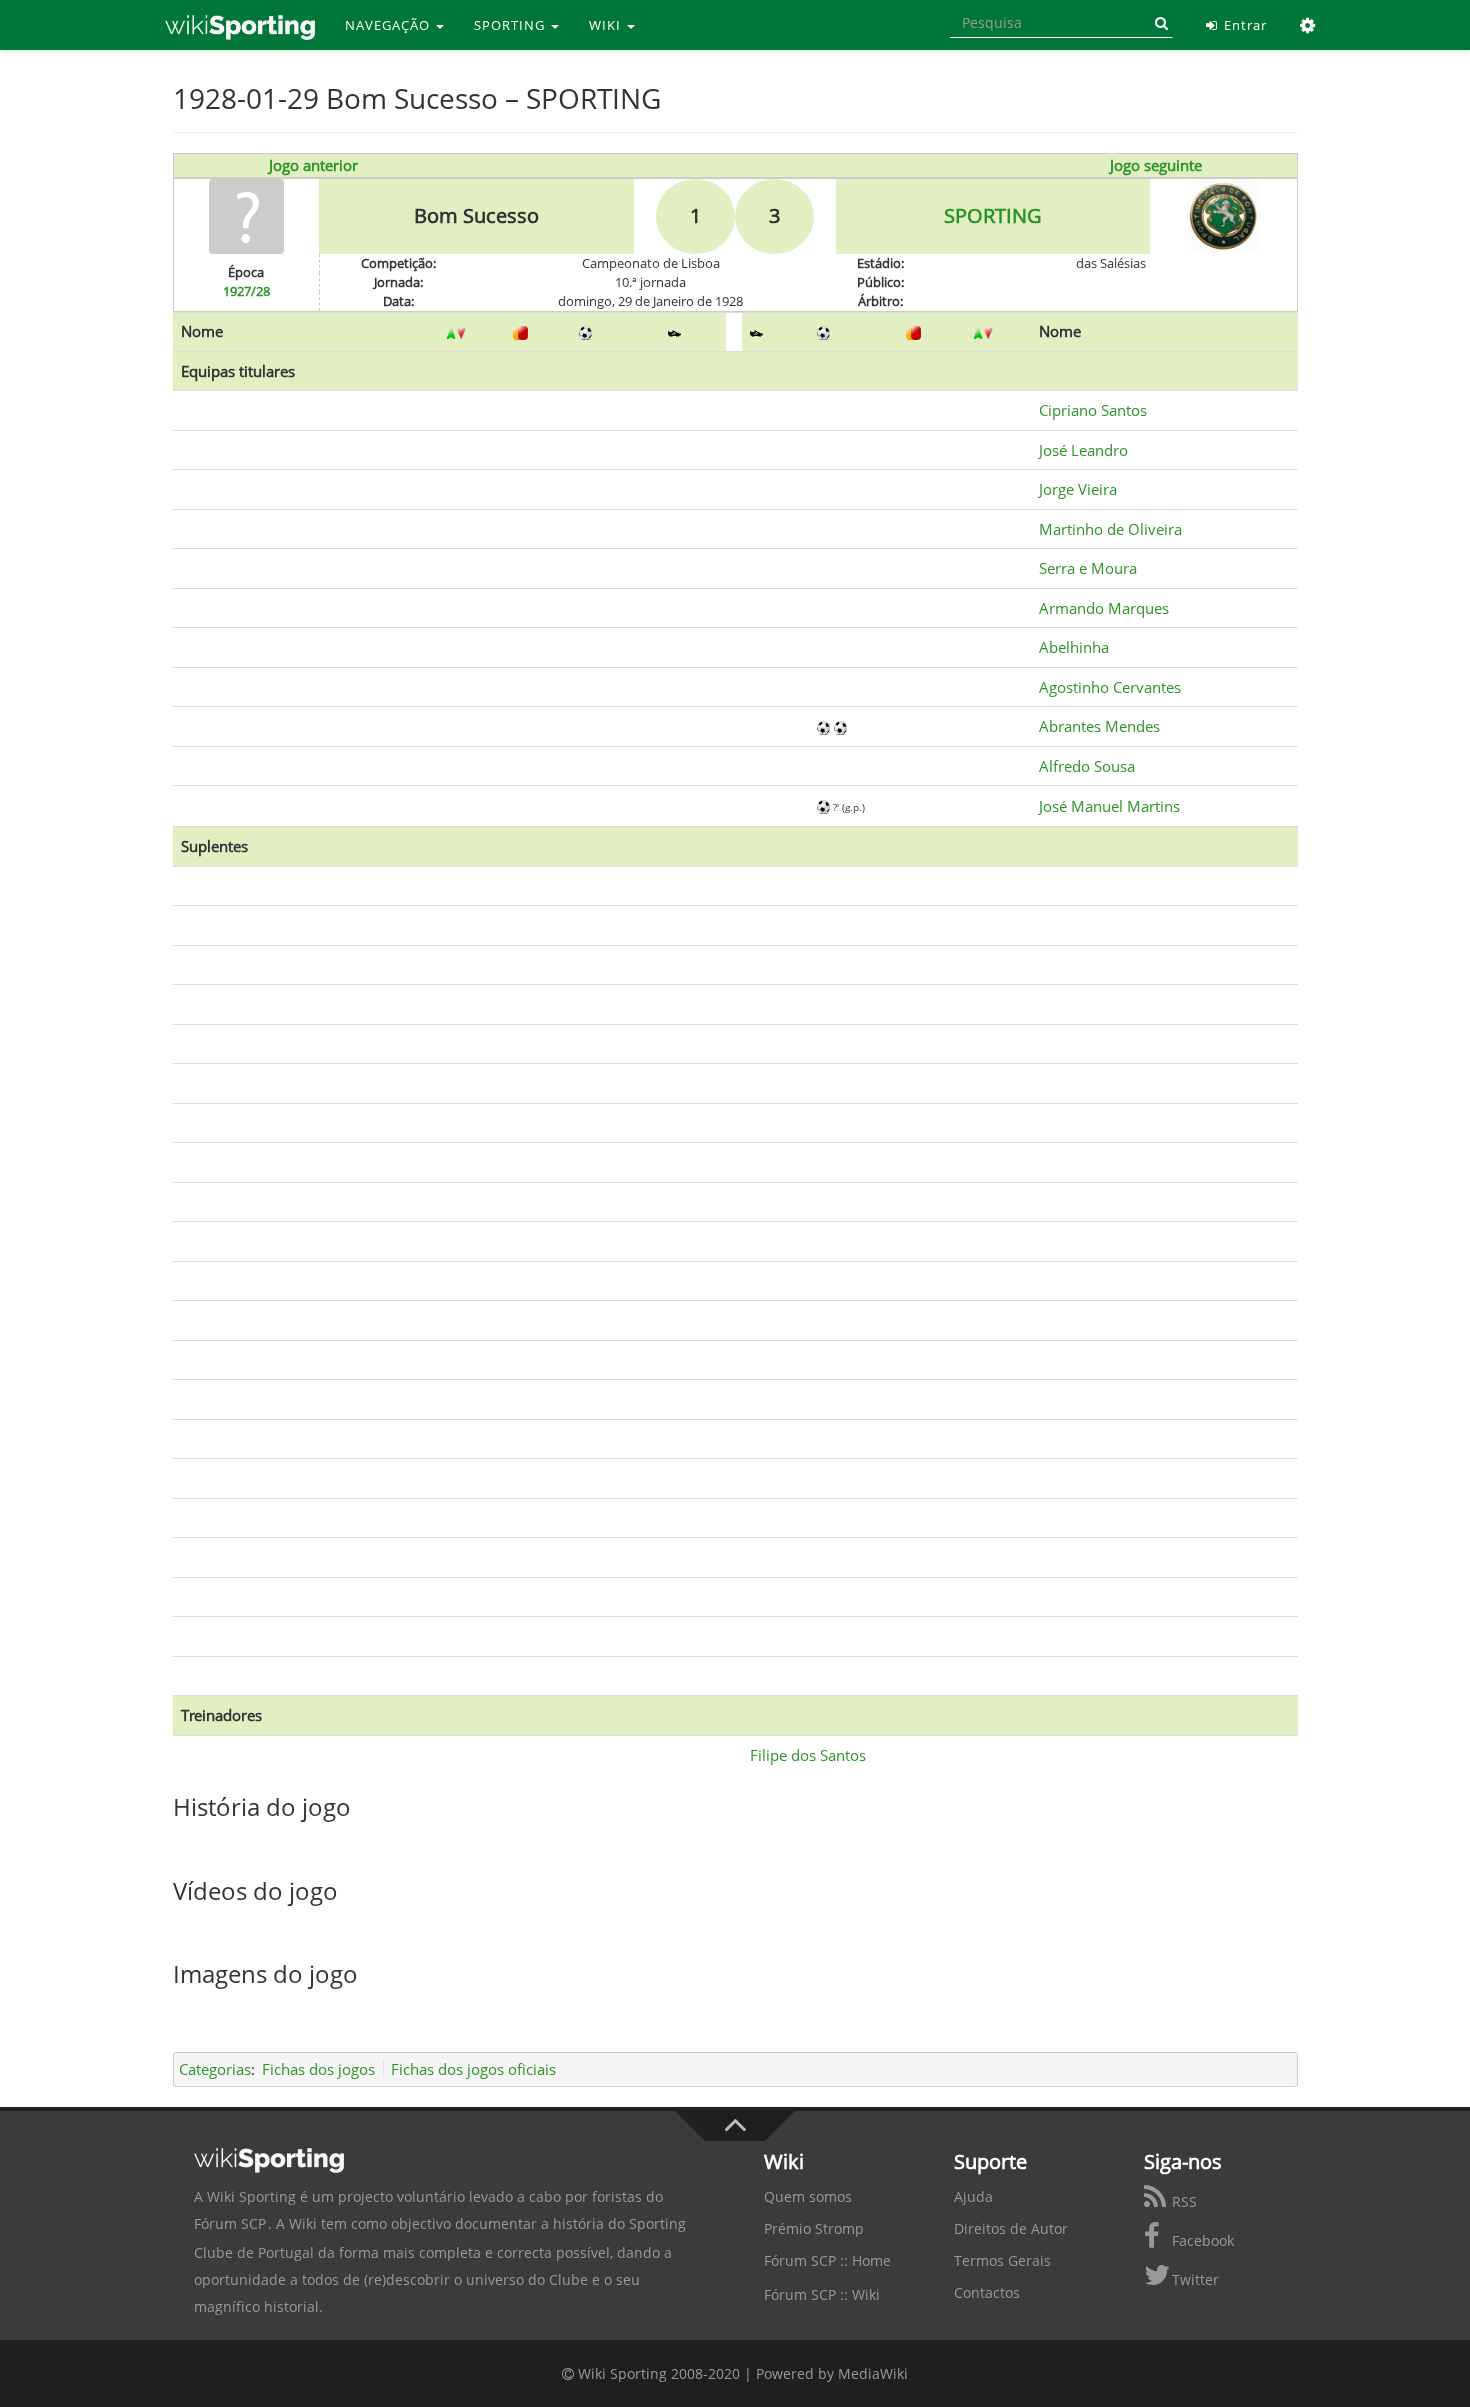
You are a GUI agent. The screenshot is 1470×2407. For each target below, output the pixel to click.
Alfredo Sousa (1087, 766)
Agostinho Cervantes (1110, 687)
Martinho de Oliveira (1110, 529)
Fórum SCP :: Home (827, 2260)
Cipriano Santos (1093, 410)
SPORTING (511, 25)
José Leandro (1083, 450)
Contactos (987, 2292)
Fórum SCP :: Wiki (822, 2294)
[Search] (1158, 23)
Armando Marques (1104, 608)
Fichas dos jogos (318, 2069)
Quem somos (808, 2196)
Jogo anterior (313, 165)
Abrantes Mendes (1099, 726)
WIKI (607, 25)
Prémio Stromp (814, 2228)
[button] (1308, 25)
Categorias (215, 2069)
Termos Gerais (1002, 2260)
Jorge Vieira (1078, 489)
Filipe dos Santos (808, 1755)
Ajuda (973, 2196)
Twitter (1193, 2279)
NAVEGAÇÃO (389, 25)
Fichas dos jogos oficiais (473, 2069)
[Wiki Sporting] (240, 25)
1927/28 (246, 291)
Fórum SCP (230, 2223)
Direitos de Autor (1011, 2228)
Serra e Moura (1088, 568)
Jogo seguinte (1156, 165)
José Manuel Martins (1109, 806)
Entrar (1243, 25)
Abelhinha (1074, 647)
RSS (1182, 2201)
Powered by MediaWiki (832, 2373)
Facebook (1201, 2240)
